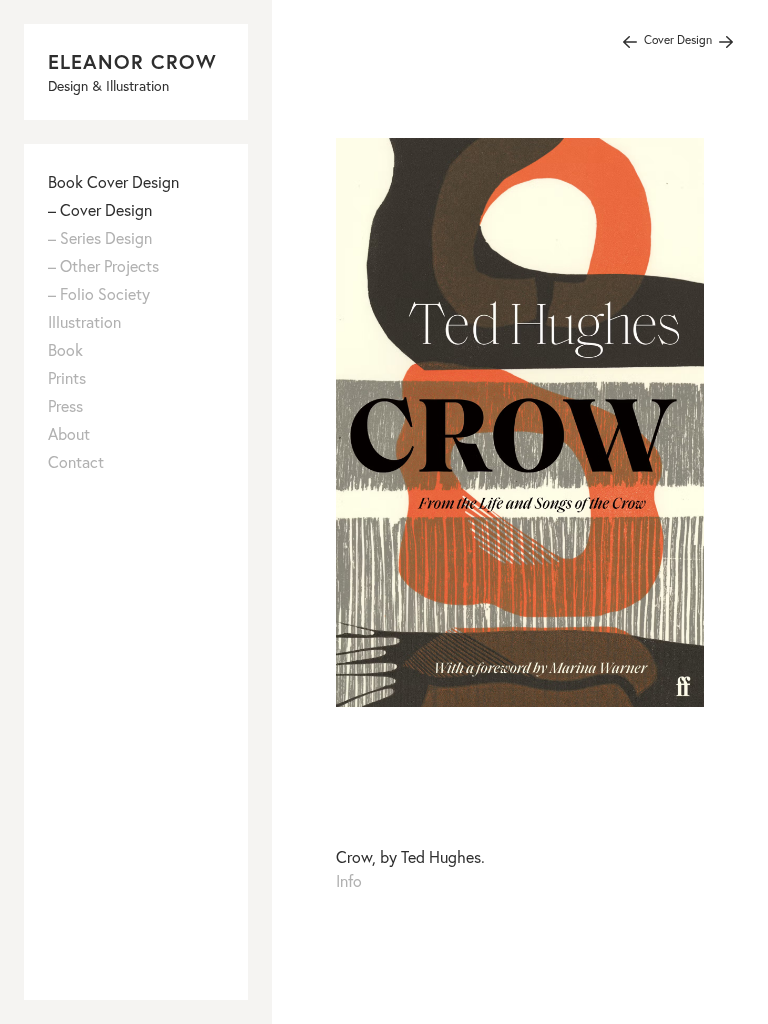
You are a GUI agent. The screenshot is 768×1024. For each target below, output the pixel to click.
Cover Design (678, 39)
